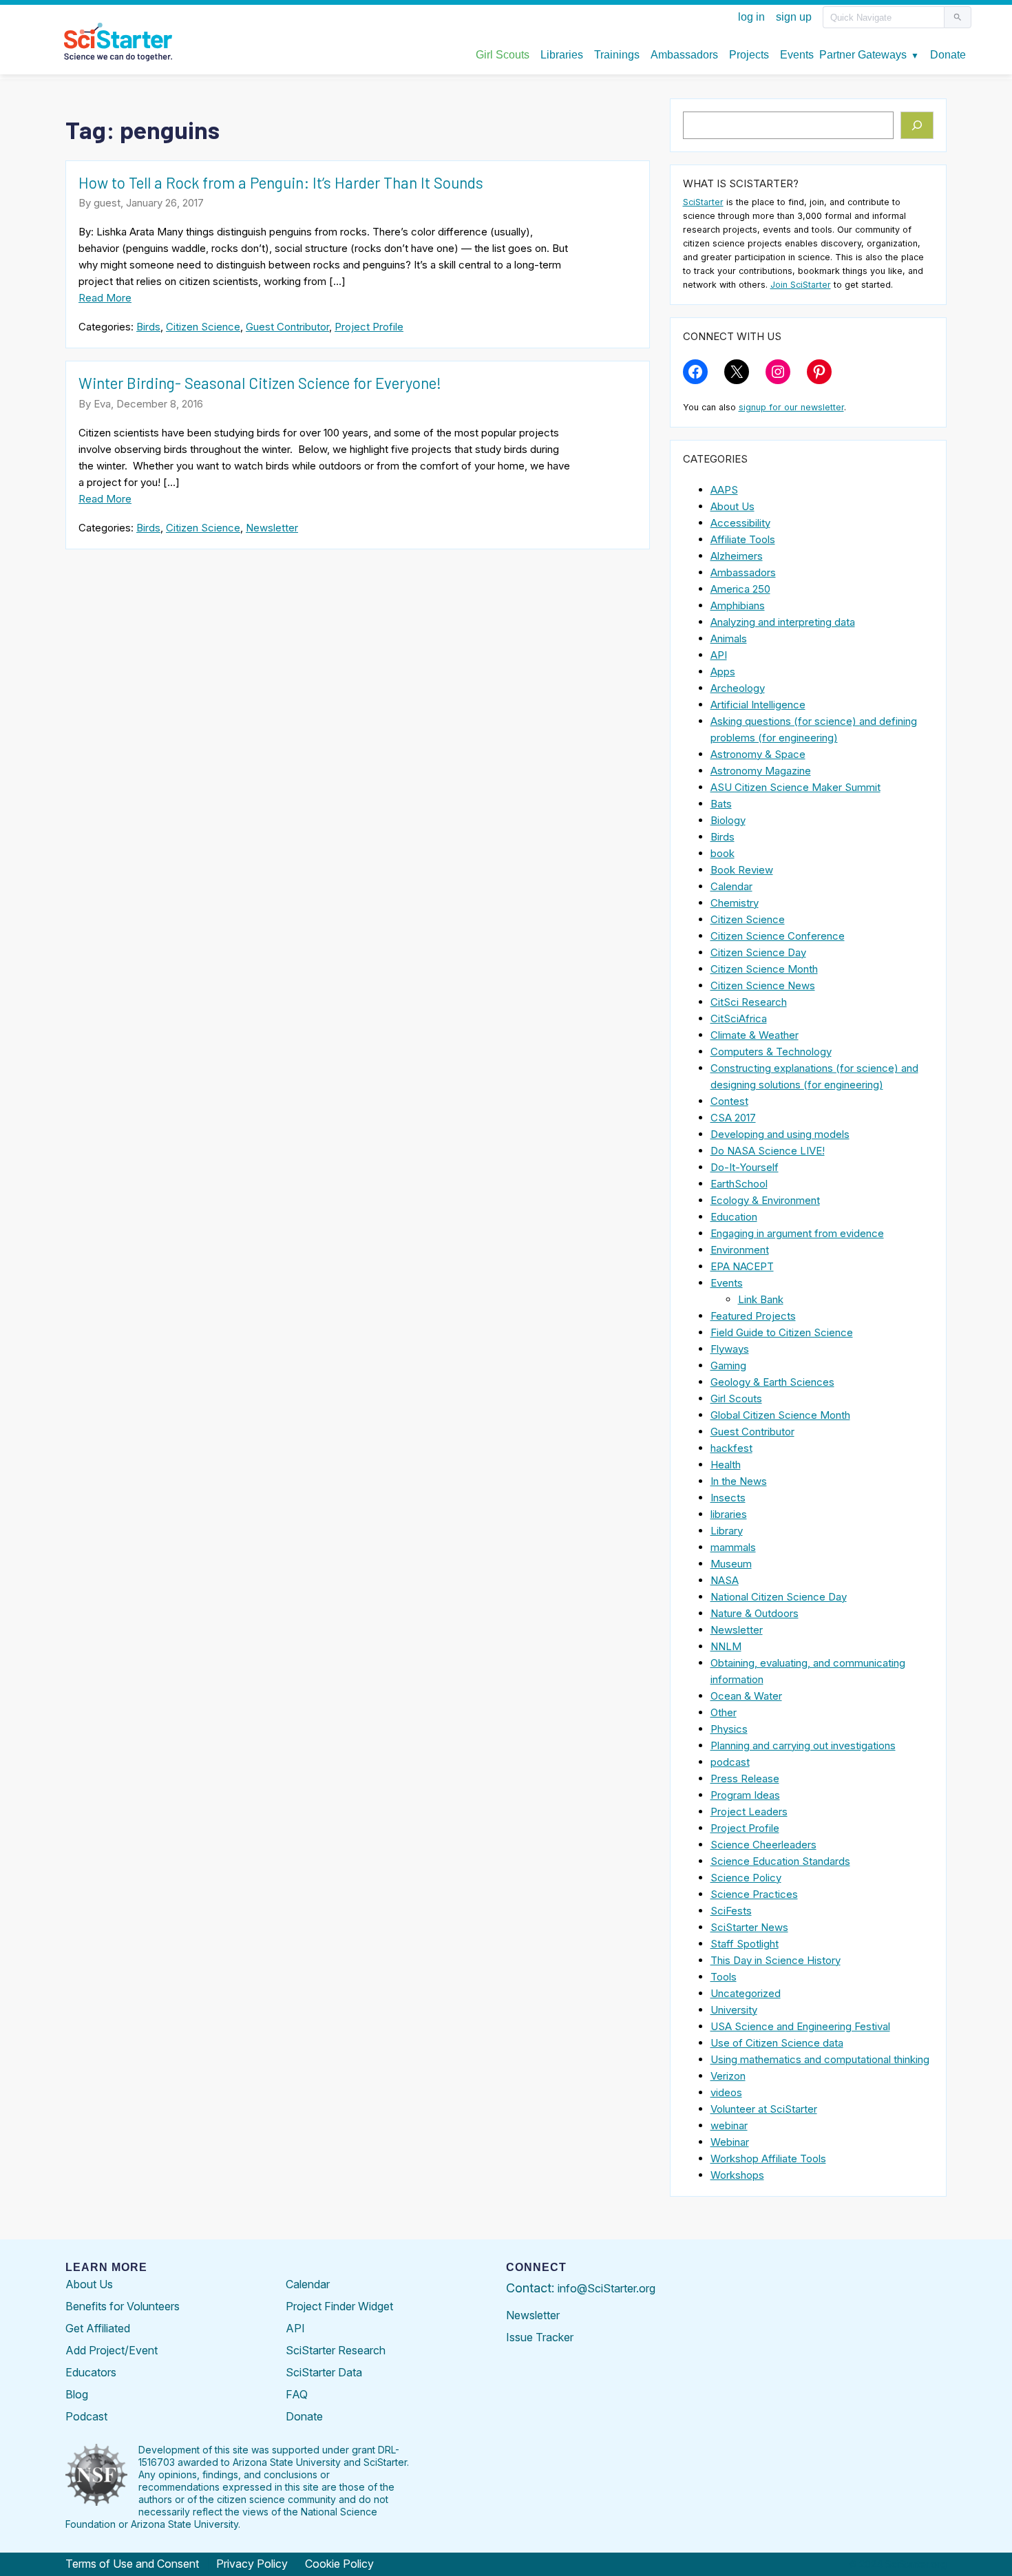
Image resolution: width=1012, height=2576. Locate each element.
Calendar (731, 886)
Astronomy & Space (758, 754)
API (719, 655)
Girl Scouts (736, 1398)
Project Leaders (749, 1812)
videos (726, 2092)
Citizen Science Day (758, 952)
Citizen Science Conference (778, 936)
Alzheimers (737, 556)
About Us (732, 506)
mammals (733, 1547)
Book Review (742, 870)
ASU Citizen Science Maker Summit (795, 787)
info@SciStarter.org (607, 2288)
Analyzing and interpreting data (783, 622)
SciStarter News (749, 1927)
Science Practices (754, 1894)
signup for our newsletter (791, 407)
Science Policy (746, 1878)
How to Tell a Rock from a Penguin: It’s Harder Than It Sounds (281, 182)
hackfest (731, 1448)
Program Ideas (745, 1795)
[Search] (917, 125)
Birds (148, 327)
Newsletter (272, 528)
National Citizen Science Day (779, 1597)
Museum (731, 1564)
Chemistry (735, 903)
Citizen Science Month (764, 969)
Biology (728, 820)
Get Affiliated (98, 2328)
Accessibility (740, 523)
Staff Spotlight (745, 1944)
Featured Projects (753, 1316)
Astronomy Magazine (761, 771)
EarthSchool (739, 1184)
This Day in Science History (776, 1960)
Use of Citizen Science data (777, 2043)
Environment (740, 1250)
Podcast (86, 2416)
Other (724, 1712)
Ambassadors (743, 572)
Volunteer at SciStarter (764, 2109)
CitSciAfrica (739, 1018)
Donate (304, 2416)
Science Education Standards (780, 1861)
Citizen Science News (763, 985)
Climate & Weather (755, 1035)
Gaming (728, 1365)
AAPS (724, 490)
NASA (725, 1580)
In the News (739, 1481)
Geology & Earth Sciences (772, 1382)
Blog (77, 2394)
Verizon (728, 2076)
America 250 (740, 589)
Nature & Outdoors (755, 1613)
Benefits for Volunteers (123, 2306)
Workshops (737, 2175)
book (723, 853)
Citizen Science (203, 327)
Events (727, 1283)
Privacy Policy (252, 2564)
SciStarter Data (324, 2372)
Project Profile (369, 327)
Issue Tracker (540, 2337)
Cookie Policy (339, 2564)
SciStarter (703, 202)
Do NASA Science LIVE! (768, 1151)
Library (727, 1531)
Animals (729, 638)
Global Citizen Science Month (780, 1415)
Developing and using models (780, 1134)
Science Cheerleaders (763, 1845)
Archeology (738, 688)
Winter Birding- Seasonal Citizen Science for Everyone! (260, 383)
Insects (728, 1498)
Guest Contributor (287, 327)
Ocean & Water (746, 1696)
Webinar (730, 2142)
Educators (91, 2372)
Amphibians (738, 605)
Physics (729, 1729)
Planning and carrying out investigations (803, 1745)
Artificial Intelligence (758, 705)
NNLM (726, 1646)
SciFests (731, 1911)
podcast (730, 1762)
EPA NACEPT (742, 1266)
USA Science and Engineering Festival (800, 2026)
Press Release (745, 1778)
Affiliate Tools (743, 539)
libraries (729, 1514)
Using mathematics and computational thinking (820, 2059)
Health (726, 1465)
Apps (723, 672)
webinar (729, 2125)
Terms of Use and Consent (132, 2564)
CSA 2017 (733, 1118)
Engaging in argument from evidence (797, 1233)
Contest (729, 1101)
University (734, 2010)
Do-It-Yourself (745, 1167)
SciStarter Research (336, 2350)
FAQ (297, 2394)
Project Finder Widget (339, 2306)
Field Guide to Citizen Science (782, 1332)
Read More (105, 298)
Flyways (730, 1349)
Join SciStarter (801, 285)
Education (734, 1217)
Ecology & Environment (765, 1200)
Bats (721, 804)
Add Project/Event (112, 2350)
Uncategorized (746, 1993)
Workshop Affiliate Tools (768, 2158)
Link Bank (761, 1299)
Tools (724, 1977)
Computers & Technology (771, 1052)
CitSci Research (749, 1002)
